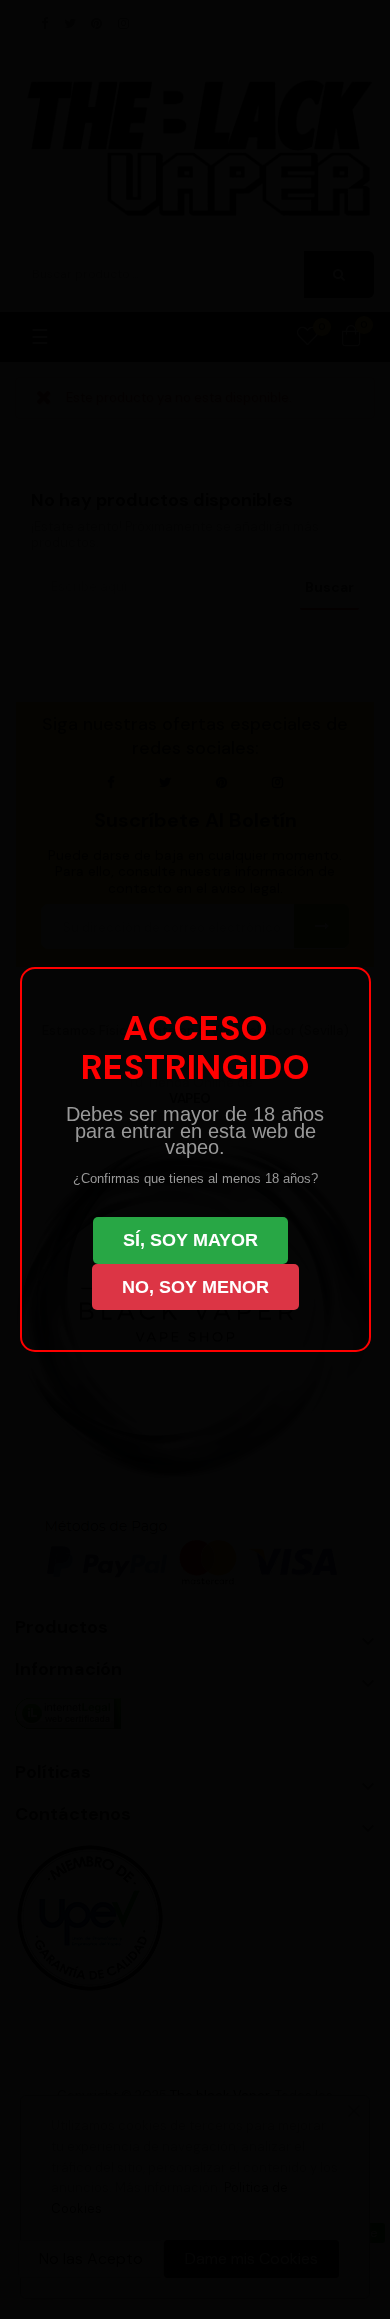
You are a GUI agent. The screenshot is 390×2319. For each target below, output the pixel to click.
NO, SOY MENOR (195, 1287)
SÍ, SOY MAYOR (190, 1240)
